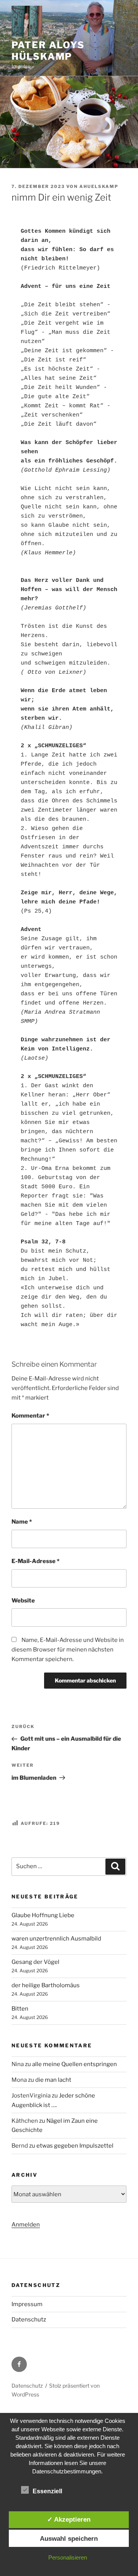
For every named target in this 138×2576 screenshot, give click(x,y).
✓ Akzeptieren (69, 2519)
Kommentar (30, 1416)
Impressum (27, 2304)
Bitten (20, 2009)
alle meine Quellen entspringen (75, 2064)
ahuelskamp (99, 186)
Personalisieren (68, 2557)
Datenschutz (29, 2320)
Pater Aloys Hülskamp (48, 51)
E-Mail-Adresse (35, 1561)
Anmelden (26, 2225)
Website (23, 1601)
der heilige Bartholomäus (46, 1985)
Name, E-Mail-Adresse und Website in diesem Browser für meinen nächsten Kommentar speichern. (68, 1650)
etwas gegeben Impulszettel (75, 2146)
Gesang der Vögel (35, 1962)
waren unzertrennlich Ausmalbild (56, 1939)
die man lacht (53, 2080)
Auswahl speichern (69, 2538)
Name (22, 1522)
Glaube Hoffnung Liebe (43, 1915)
